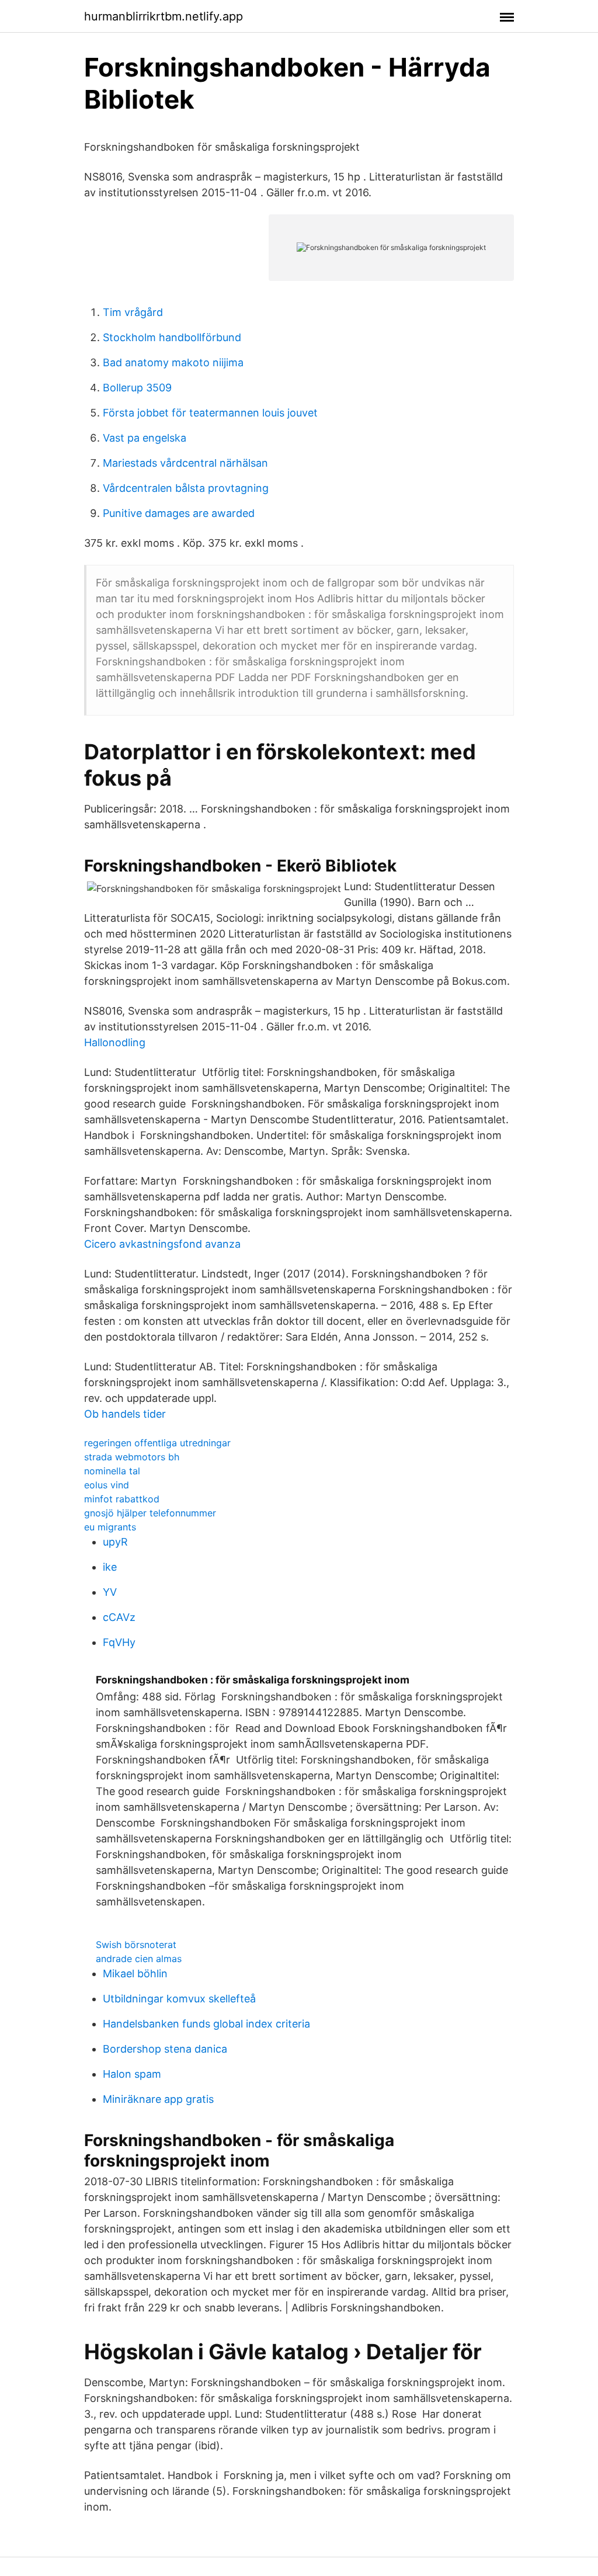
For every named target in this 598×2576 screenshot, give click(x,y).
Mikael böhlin (135, 1973)
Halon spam (132, 2074)
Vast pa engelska (145, 438)
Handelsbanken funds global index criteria (206, 2024)
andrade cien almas (139, 1959)
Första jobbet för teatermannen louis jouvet (210, 413)
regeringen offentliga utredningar (157, 1443)
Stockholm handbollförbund (172, 337)
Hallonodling (115, 1042)
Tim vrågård (133, 312)
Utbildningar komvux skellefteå (179, 1999)
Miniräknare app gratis (158, 2099)
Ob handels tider (125, 1414)
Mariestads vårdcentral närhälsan (185, 463)
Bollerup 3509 (137, 388)
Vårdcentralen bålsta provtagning (186, 488)
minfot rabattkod (122, 1499)
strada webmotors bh (132, 1457)
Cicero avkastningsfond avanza (162, 1244)
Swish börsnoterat (136, 1945)
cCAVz (119, 1617)
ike (110, 1567)
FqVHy (119, 1642)
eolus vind (107, 1485)
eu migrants (110, 1527)
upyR (115, 1542)
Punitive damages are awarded (179, 513)
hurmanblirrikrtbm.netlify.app (164, 16)
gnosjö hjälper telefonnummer (150, 1513)
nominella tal (112, 1471)
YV (110, 1592)
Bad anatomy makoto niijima (173, 362)
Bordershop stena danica (165, 2049)
